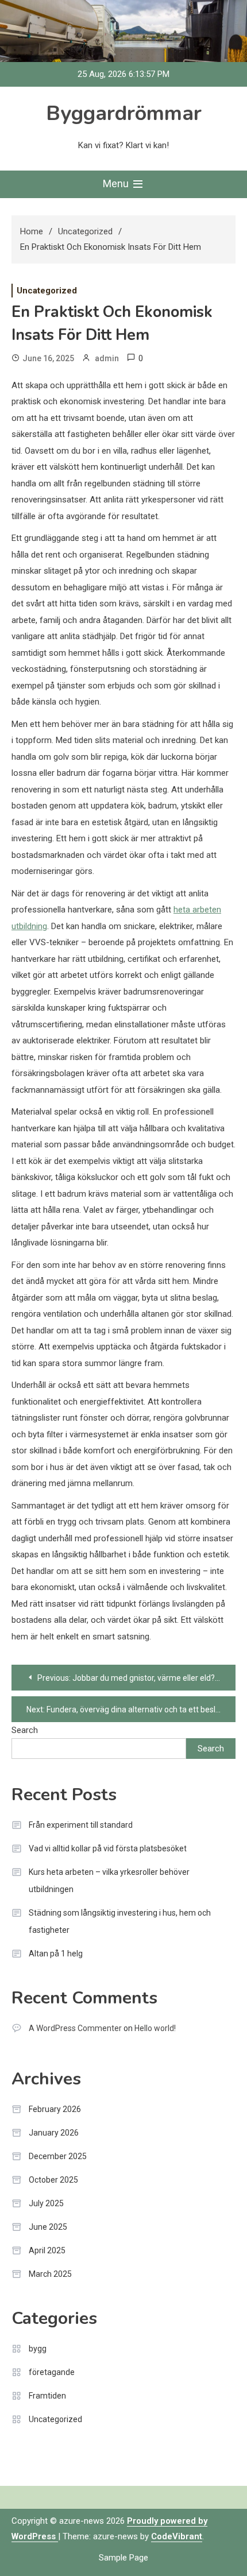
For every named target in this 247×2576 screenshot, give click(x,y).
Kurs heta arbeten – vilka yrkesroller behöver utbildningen (109, 1881)
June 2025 (48, 2227)
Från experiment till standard (81, 1825)
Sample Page (123, 2558)
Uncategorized (47, 291)
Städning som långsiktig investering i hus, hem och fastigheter (120, 1921)
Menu (117, 183)
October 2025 (53, 2180)
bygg (38, 2349)
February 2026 (55, 2109)
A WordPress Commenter (75, 2028)
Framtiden (47, 2396)
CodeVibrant (177, 2536)
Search (25, 1730)
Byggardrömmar (124, 113)
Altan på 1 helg (56, 1954)
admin (107, 358)
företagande (52, 2372)
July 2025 (46, 2203)
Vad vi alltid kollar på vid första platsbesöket (108, 1848)
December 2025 (58, 2156)
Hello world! (155, 2028)
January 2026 (54, 2133)
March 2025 (50, 2274)
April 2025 (47, 2250)
